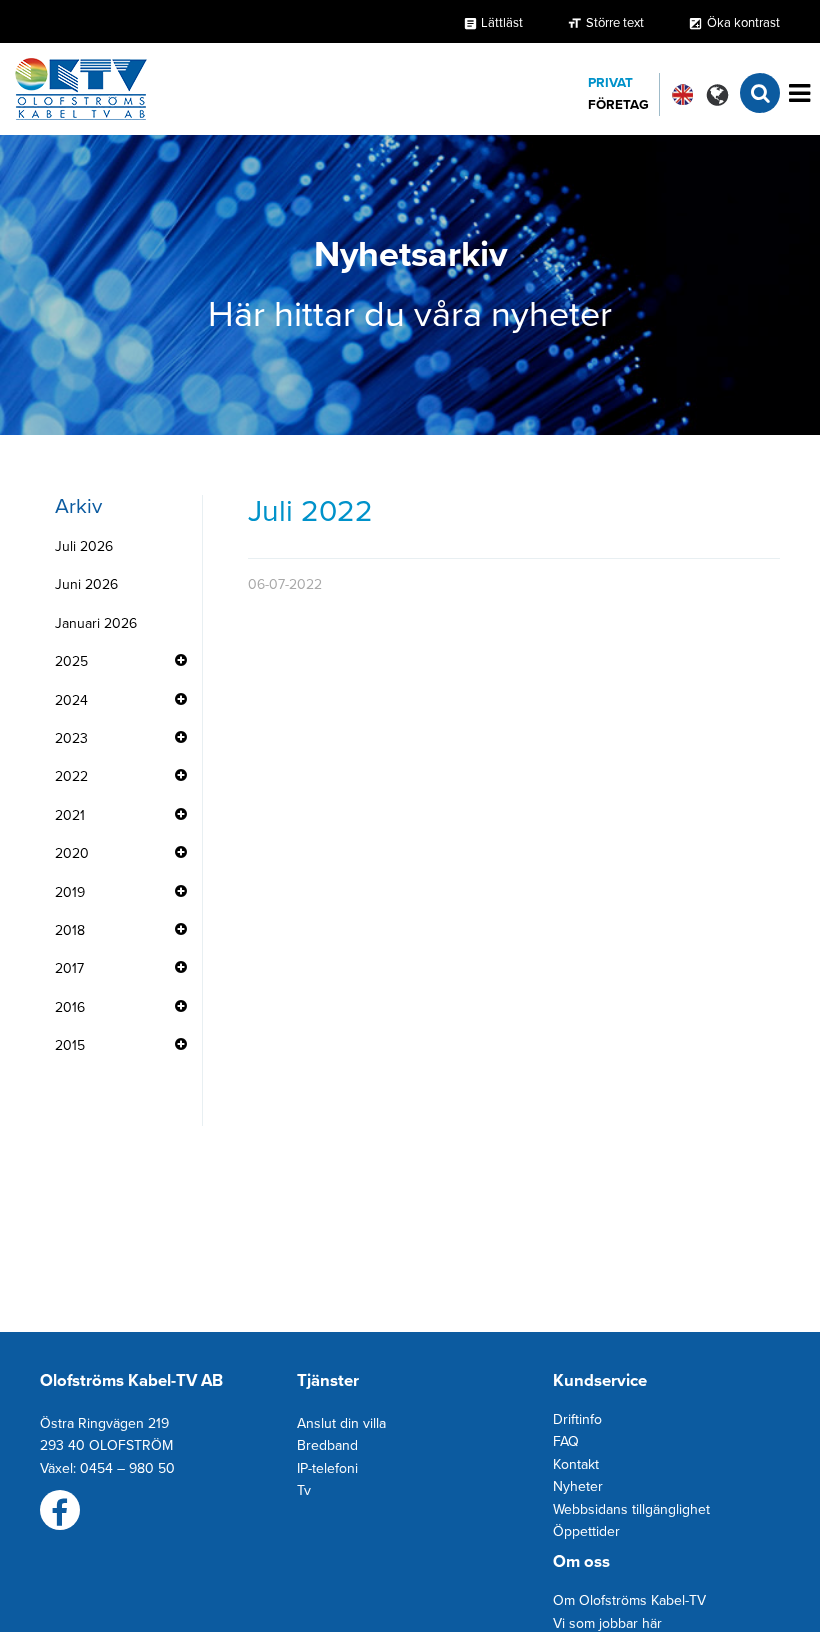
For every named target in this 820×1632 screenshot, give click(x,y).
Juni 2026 (86, 584)
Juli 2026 (84, 546)
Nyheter (578, 1486)
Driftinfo (577, 1419)
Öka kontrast (743, 23)
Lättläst (493, 23)
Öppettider (586, 1531)
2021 (70, 815)
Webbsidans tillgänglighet (631, 1509)
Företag (618, 105)
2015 (70, 1045)
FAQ (566, 1441)
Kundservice (600, 1381)
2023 (71, 738)
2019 (70, 892)
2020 (72, 853)
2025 (71, 661)
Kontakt (576, 1464)
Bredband (327, 1445)
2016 (70, 1007)
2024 (71, 700)
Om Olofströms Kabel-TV (629, 1600)
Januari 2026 (96, 623)
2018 (70, 930)
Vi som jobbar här (607, 1623)
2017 (69, 968)
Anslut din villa (341, 1423)
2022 (71, 776)
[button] (717, 94)
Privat (610, 83)
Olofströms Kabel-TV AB (131, 1381)
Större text (615, 23)
